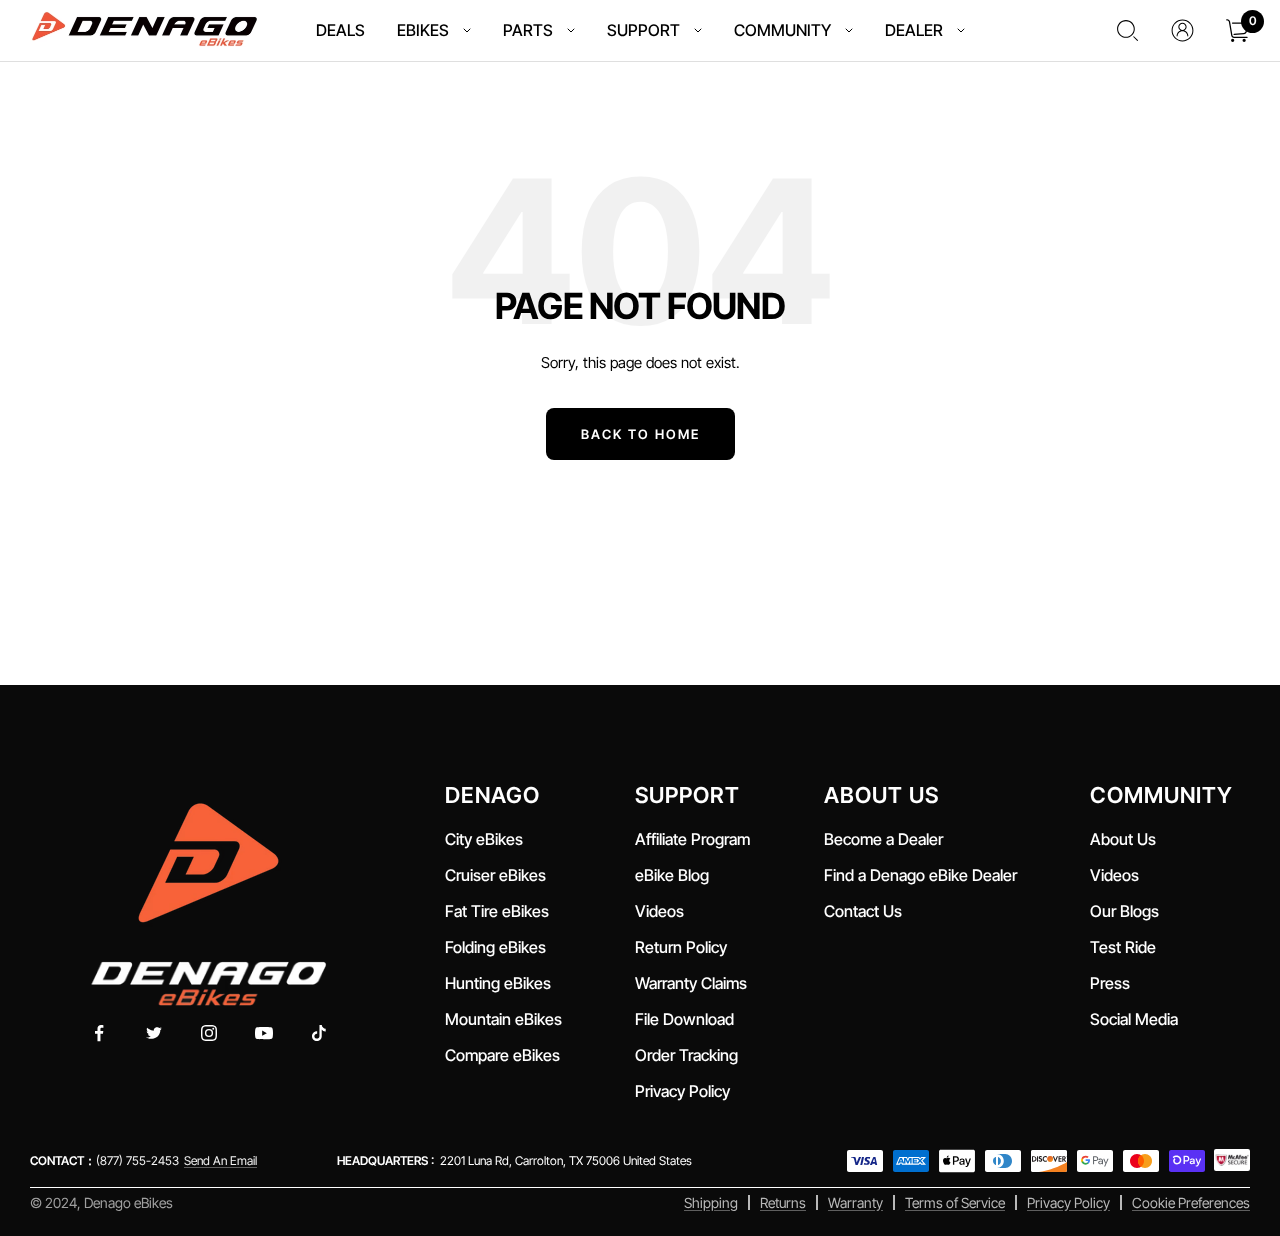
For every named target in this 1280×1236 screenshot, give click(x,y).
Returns (783, 1202)
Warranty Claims (691, 983)
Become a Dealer (883, 839)
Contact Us (863, 911)
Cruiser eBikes (495, 875)
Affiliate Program (692, 839)
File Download (688, 1019)
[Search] (1127, 30)
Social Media (1134, 1019)
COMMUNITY (782, 30)
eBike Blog (672, 875)
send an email (220, 1160)
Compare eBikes (502, 1055)
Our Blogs (1124, 911)
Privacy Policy (682, 1091)
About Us (1123, 839)
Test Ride (1123, 947)
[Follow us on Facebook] (99, 1033)
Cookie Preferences (1191, 1202)
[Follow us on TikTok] (319, 1033)
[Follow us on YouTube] (264, 1033)
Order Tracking (686, 1055)
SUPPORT (643, 30)
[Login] (1182, 30)
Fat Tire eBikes (497, 911)
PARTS (528, 30)
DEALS (340, 30)
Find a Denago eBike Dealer (920, 875)
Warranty (855, 1202)
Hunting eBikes (498, 983)
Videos (659, 911)
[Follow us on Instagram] (209, 1033)
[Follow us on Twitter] (154, 1033)
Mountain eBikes (503, 1019)
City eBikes (484, 839)
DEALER (914, 30)
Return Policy (681, 947)
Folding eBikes (495, 947)
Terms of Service (955, 1202)
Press (1110, 983)
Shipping (711, 1202)
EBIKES (423, 30)
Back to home (640, 434)
